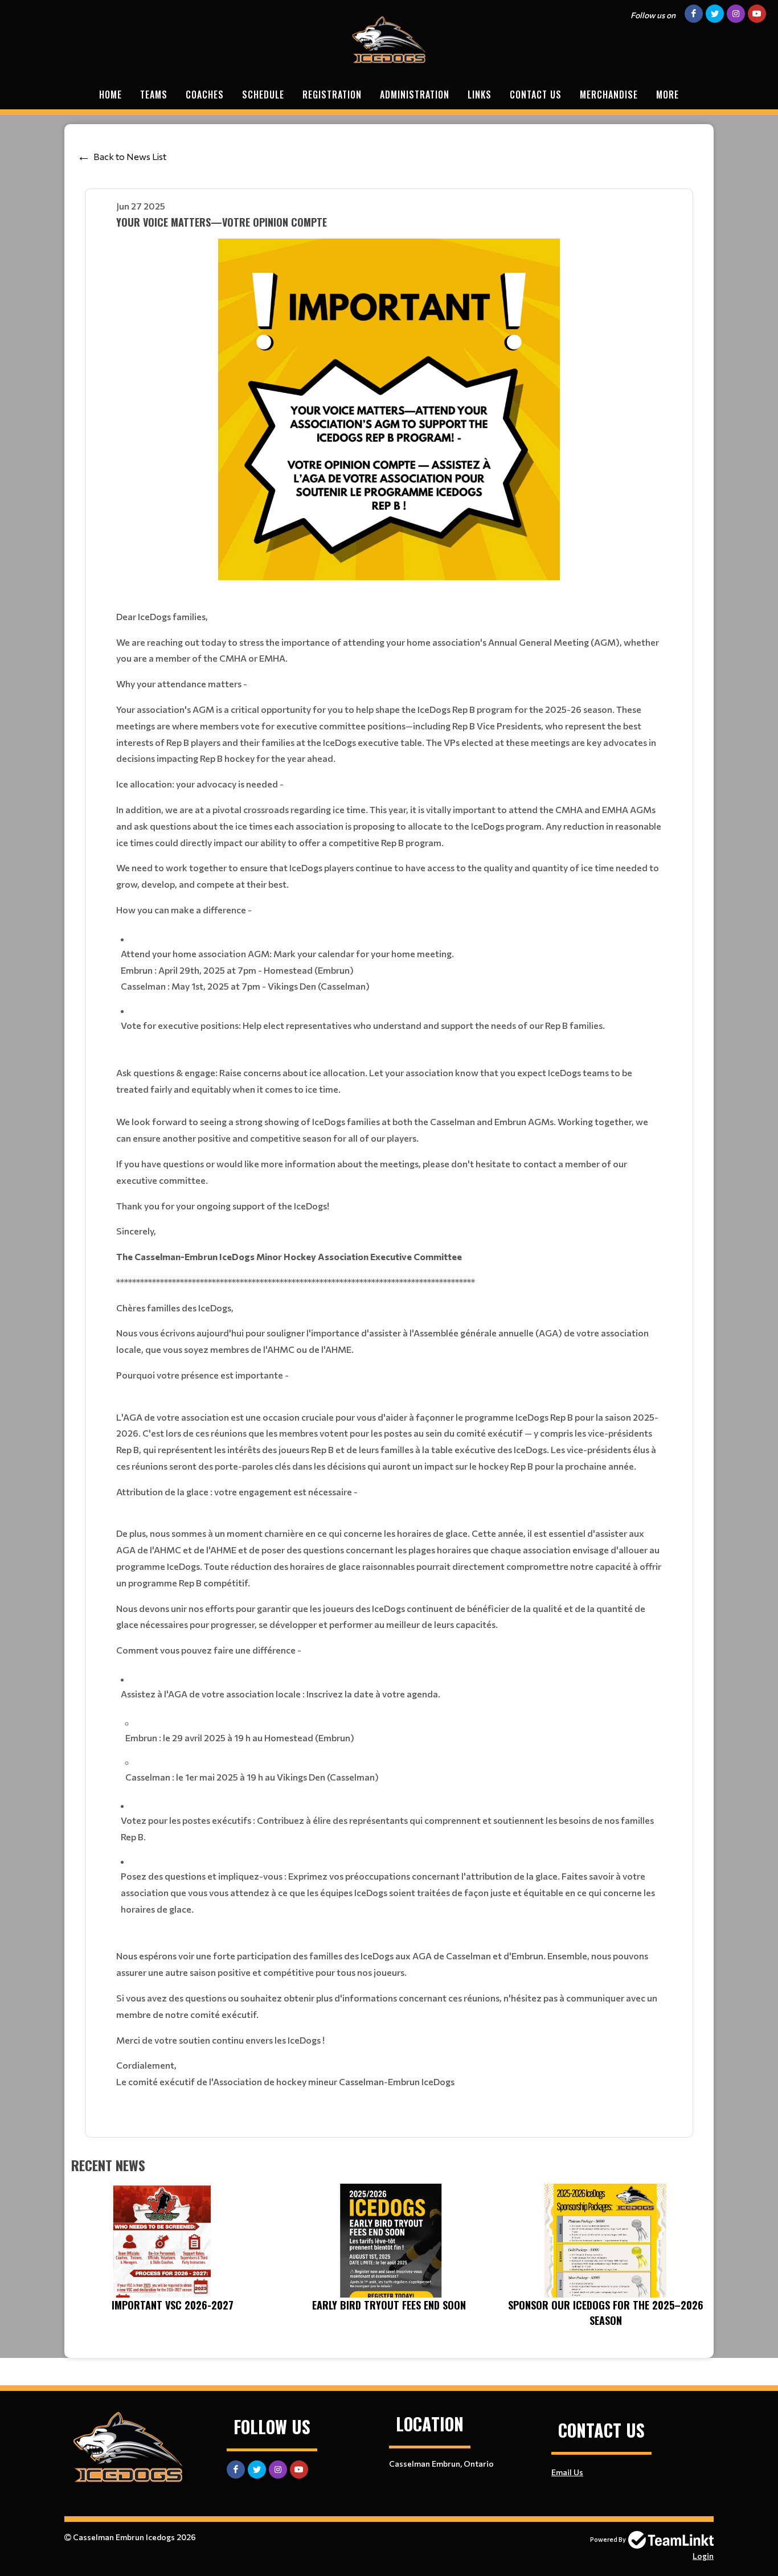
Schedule (263, 95)
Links (480, 95)
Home (110, 95)
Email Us (567, 2472)
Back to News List (130, 156)
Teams (154, 95)
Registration (332, 95)
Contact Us (536, 95)
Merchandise (609, 95)
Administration (415, 95)
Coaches (205, 95)
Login (703, 2556)
